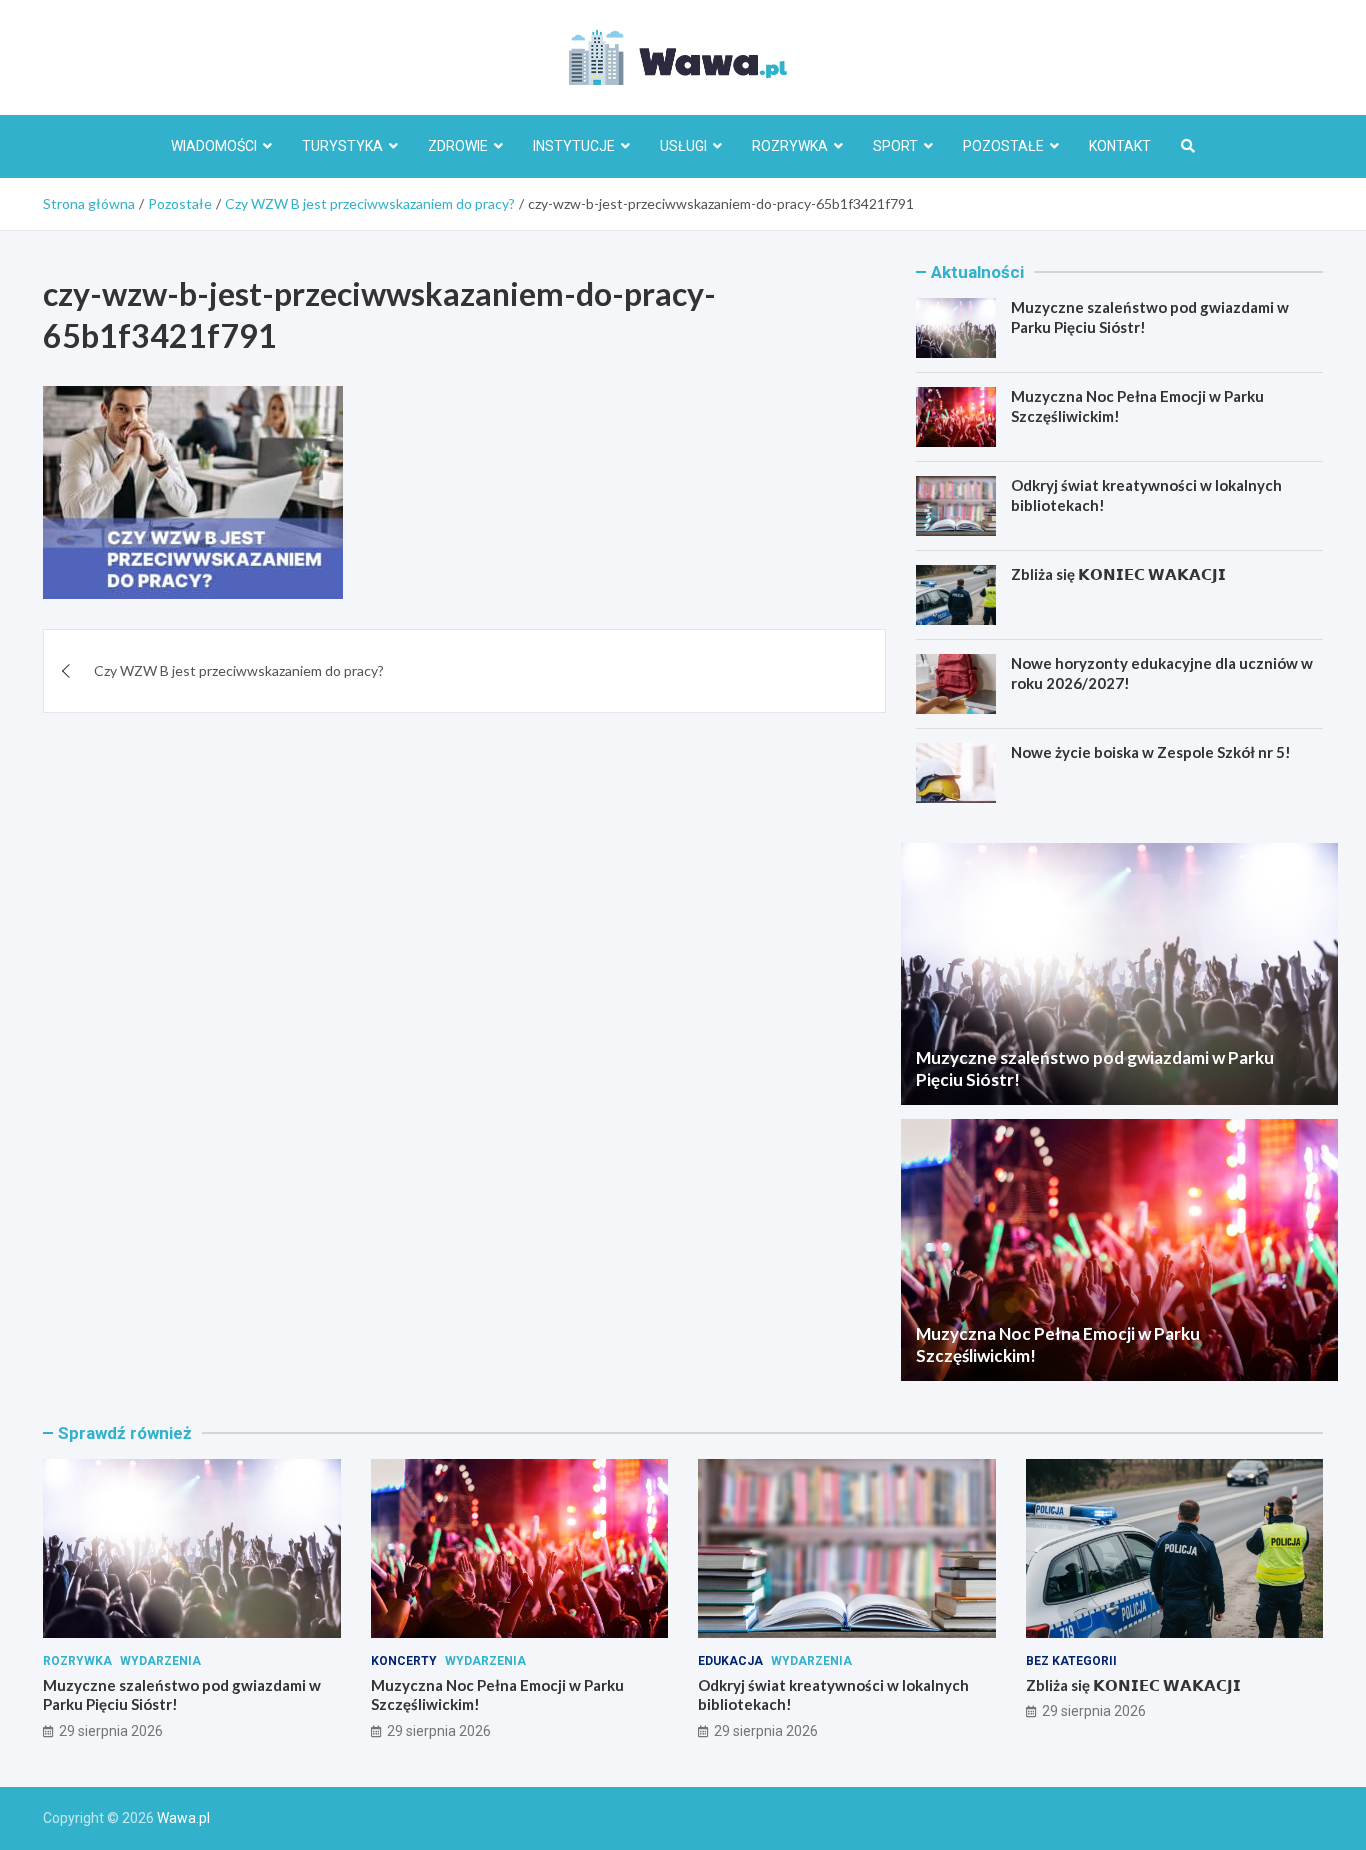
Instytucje (574, 146)
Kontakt (1120, 146)
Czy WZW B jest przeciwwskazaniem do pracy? (239, 670)
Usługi (683, 146)
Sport (895, 146)
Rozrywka (790, 146)
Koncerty (404, 1661)
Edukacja (730, 1661)
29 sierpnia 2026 (111, 1731)
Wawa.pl (183, 1818)
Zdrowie (458, 146)
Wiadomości (214, 146)
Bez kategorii (1071, 1661)
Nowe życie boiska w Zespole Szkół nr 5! (1151, 752)
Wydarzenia (160, 1661)
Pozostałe (1003, 146)
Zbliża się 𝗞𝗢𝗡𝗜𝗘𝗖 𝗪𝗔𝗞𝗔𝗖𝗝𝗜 (1118, 574)
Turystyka (342, 146)
